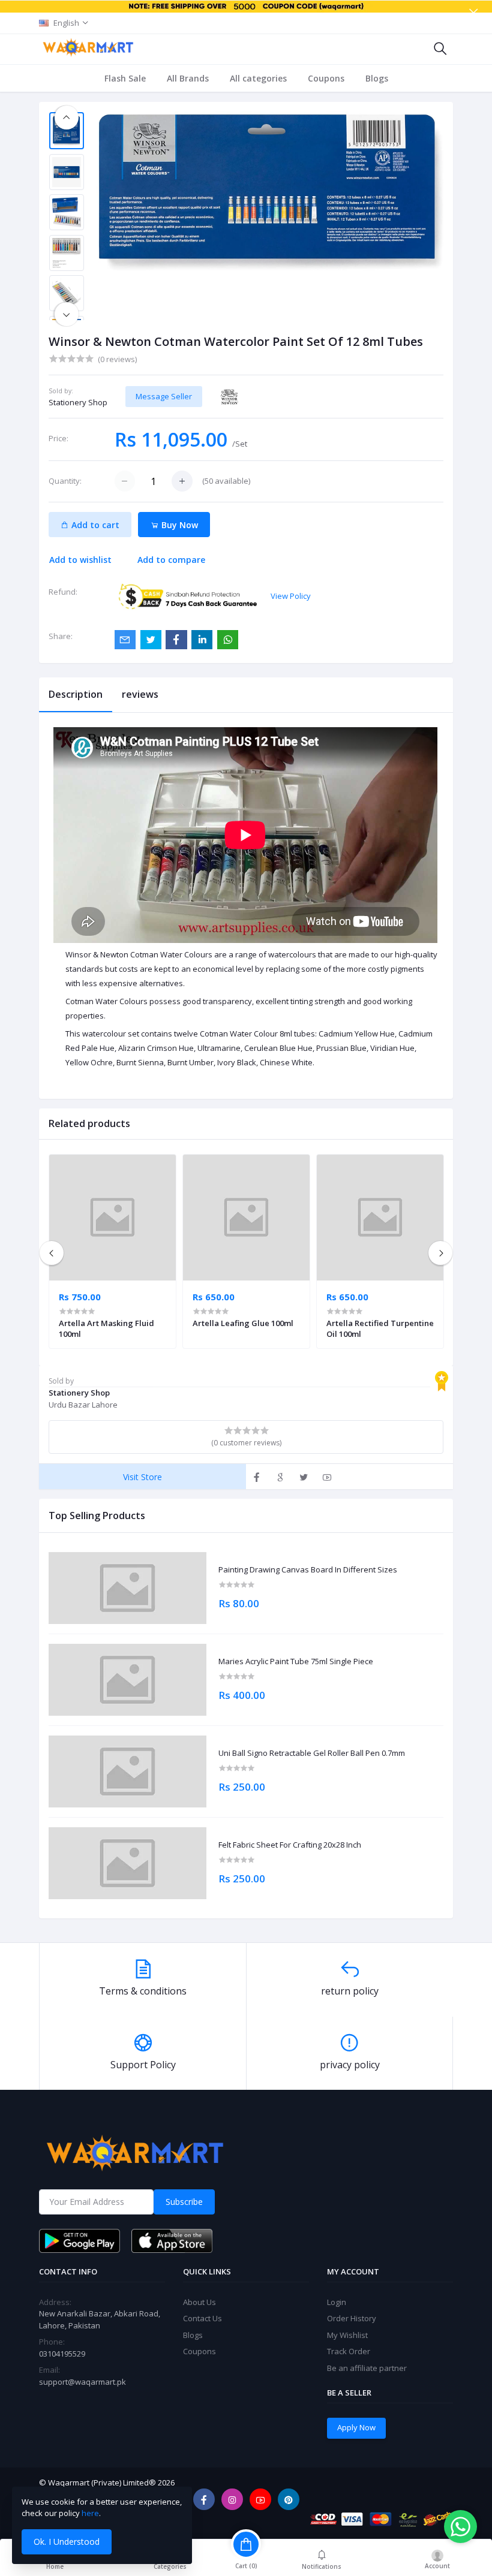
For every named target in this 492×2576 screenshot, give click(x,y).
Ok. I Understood (67, 2542)
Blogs (377, 78)
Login (337, 2302)
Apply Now (356, 2427)
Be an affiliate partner (367, 2368)
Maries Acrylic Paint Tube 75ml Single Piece (296, 1662)
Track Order (349, 2351)
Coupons (326, 78)
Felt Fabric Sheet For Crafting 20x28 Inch (290, 1845)
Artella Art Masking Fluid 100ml (106, 1328)
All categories (258, 78)
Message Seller (164, 396)
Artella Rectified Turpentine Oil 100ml (380, 1328)
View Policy (291, 596)
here (90, 2513)
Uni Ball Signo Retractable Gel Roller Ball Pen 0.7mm (312, 1754)
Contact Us (202, 2318)
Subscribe (184, 2202)
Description (76, 694)
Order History (352, 2318)
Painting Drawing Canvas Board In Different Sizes (308, 1570)
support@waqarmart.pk (82, 2382)
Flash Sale (125, 78)
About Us (199, 2302)
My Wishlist (347, 2335)
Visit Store (142, 1477)
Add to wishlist (80, 560)
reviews (140, 694)
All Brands (188, 78)
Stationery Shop (78, 402)
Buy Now (178, 525)
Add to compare (171, 560)
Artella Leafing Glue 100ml (243, 1323)
